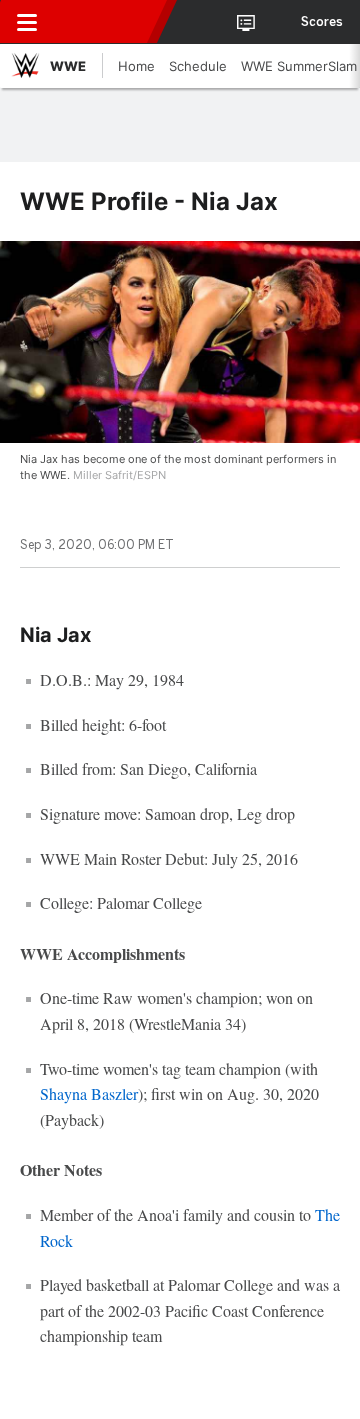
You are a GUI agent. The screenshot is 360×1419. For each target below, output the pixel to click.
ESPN (107, 22)
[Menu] (27, 22)
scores (322, 22)
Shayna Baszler (89, 1093)
